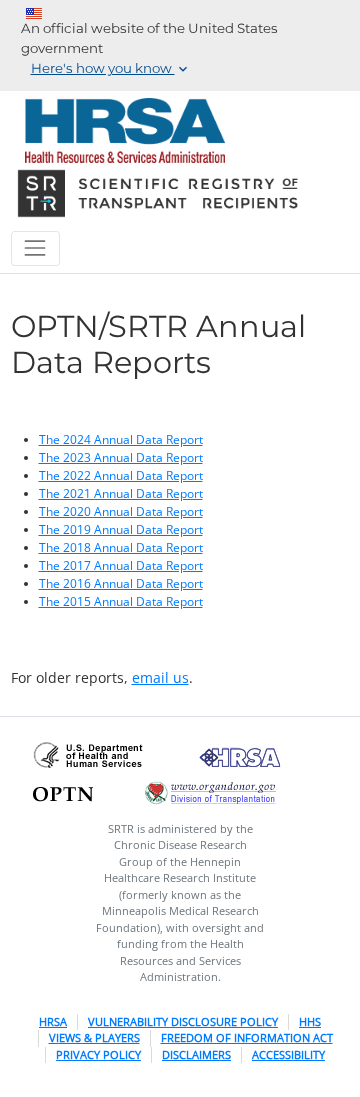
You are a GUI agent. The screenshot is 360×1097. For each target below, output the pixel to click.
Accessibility (288, 1054)
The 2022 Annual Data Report (121, 475)
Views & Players (94, 1037)
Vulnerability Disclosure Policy (183, 1021)
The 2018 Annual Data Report (121, 547)
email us (160, 677)
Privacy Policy (98, 1054)
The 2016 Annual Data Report (121, 583)
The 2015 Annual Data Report (121, 601)
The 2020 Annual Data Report (121, 511)
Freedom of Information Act (247, 1037)
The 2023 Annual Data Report (121, 457)
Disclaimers (196, 1054)
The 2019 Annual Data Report (121, 529)
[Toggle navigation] (35, 248)
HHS (310, 1021)
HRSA (53, 1021)
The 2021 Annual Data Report (121, 493)
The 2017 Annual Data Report (121, 565)
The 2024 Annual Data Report (121, 439)
